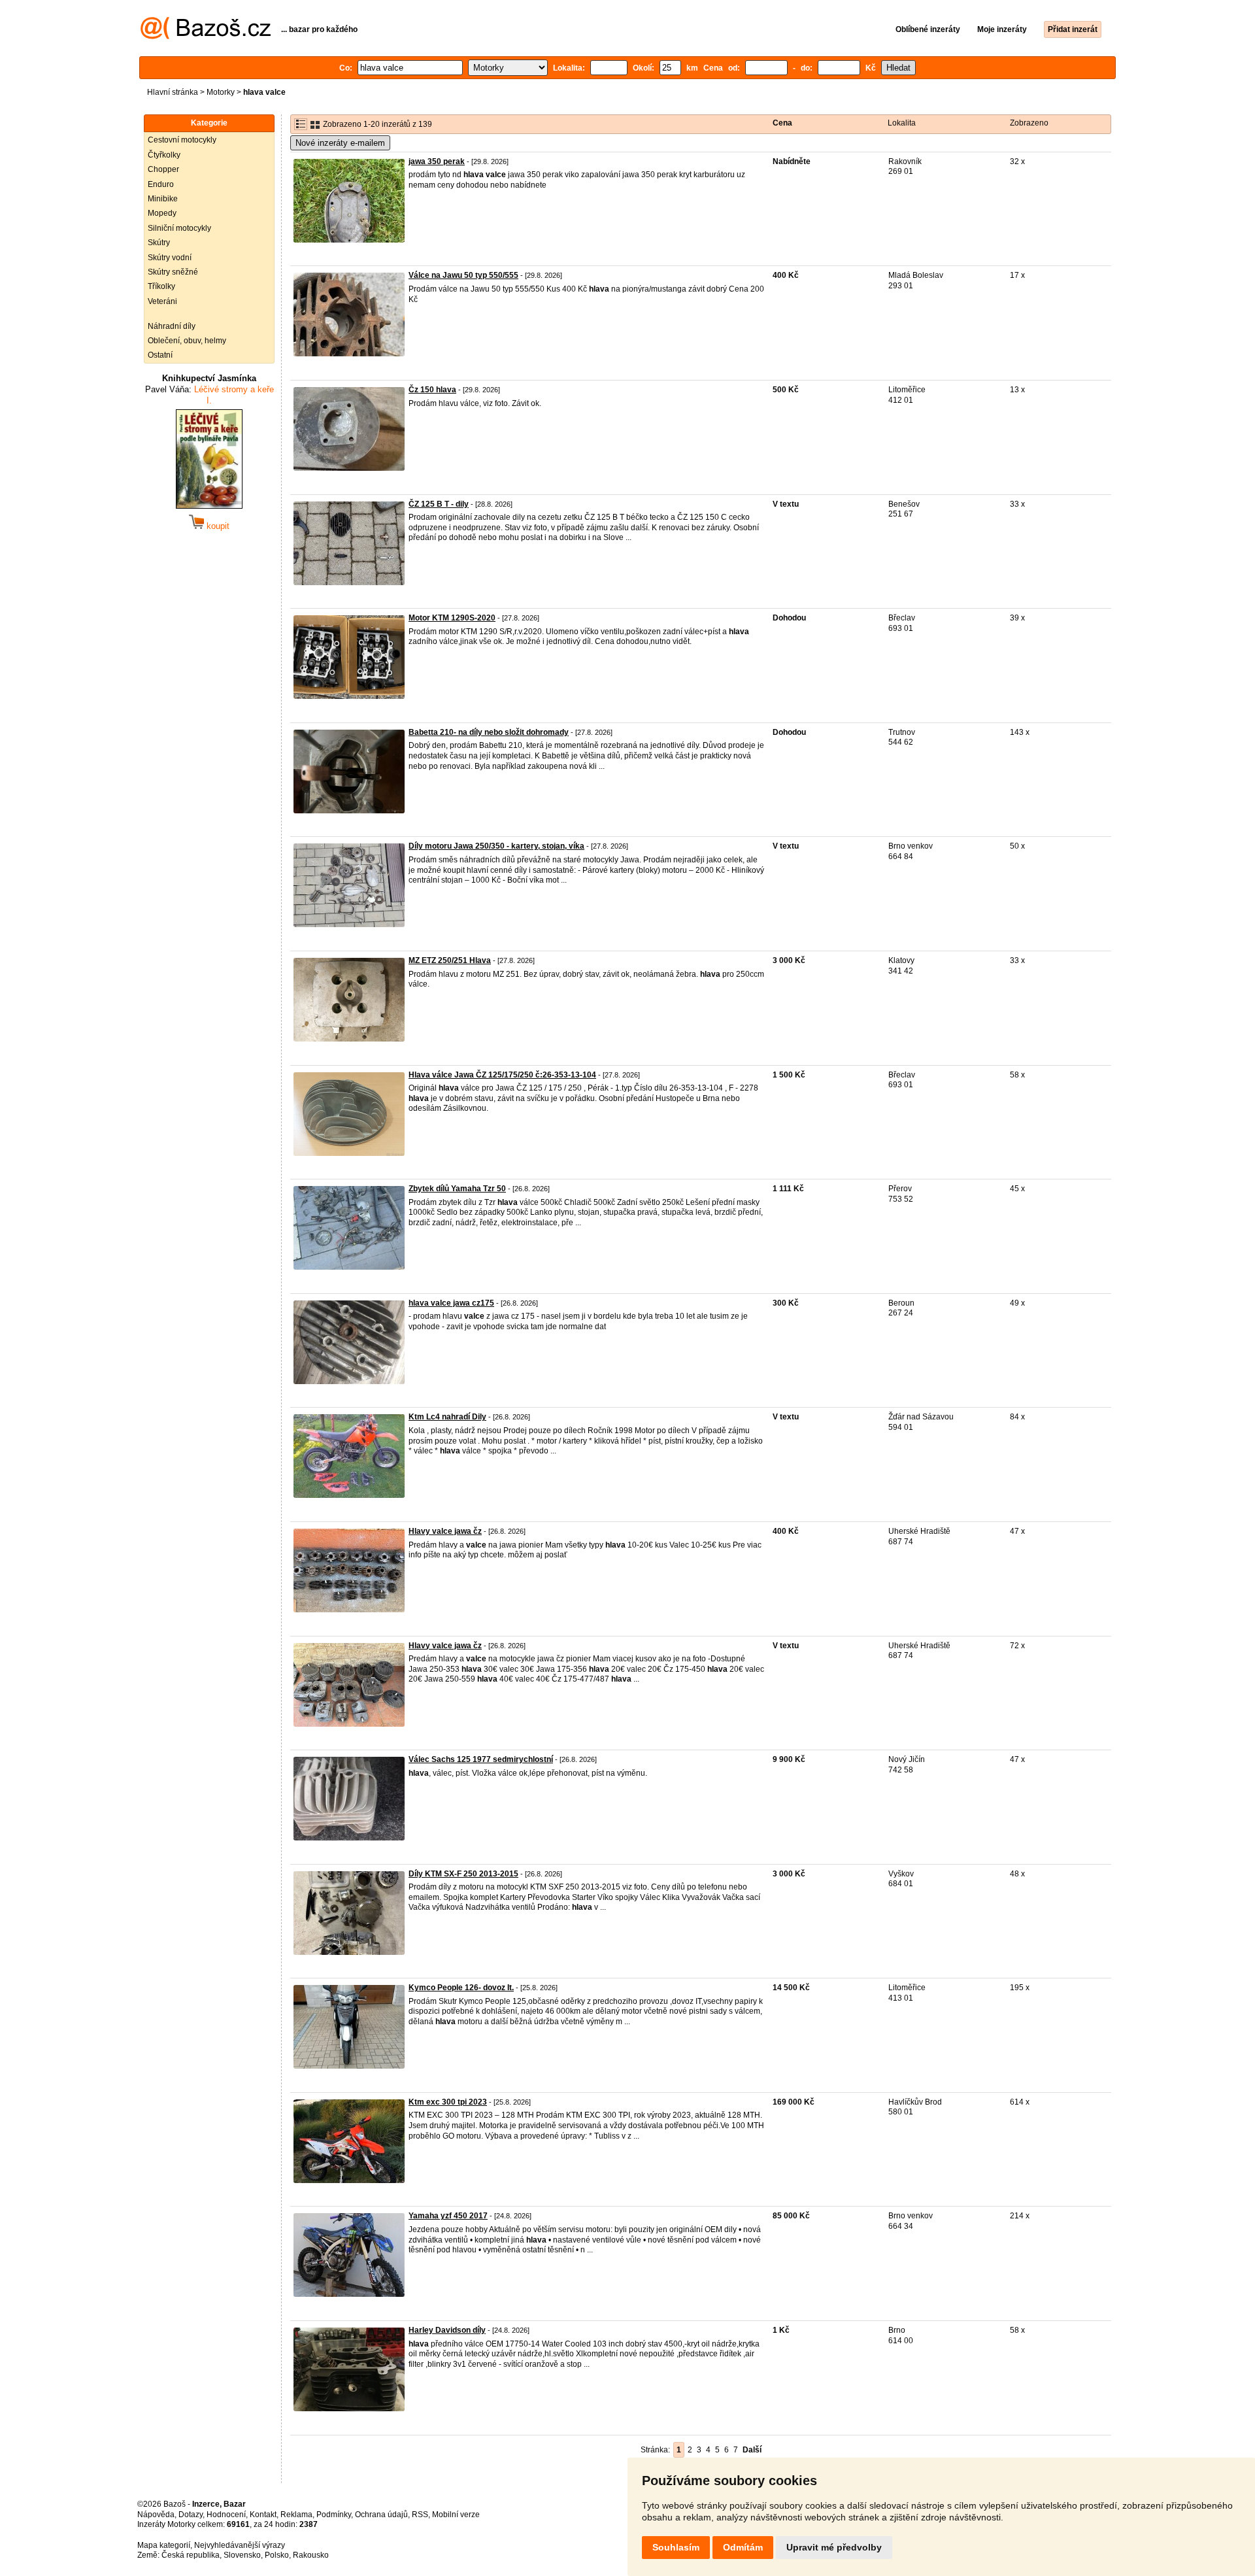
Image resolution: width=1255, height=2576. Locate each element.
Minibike (163, 199)
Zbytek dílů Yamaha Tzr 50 (457, 1189)
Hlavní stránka (173, 92)
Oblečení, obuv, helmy (187, 341)
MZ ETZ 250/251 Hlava (450, 960)
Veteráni (162, 301)
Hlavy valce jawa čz (445, 1531)
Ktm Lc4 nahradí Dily (447, 1417)
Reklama (296, 2515)
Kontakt (263, 2515)
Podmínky (334, 2515)
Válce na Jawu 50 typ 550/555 (463, 275)
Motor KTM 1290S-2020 (452, 618)
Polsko (277, 2555)
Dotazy (191, 2515)
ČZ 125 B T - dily (439, 504)
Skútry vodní (170, 258)
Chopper (163, 169)
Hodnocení (226, 2515)
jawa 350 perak (437, 161)
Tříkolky (161, 286)
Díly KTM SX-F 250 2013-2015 (463, 1874)
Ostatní (160, 355)
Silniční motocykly (179, 228)
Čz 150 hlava (432, 390)
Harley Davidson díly (447, 2330)
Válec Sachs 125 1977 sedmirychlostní (481, 1759)
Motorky (221, 92)
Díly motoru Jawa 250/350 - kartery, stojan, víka (496, 846)
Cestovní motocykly (182, 140)
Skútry (159, 243)
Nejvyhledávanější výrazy (240, 2545)
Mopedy (162, 213)
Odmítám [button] (743, 2547)
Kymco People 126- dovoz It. (461, 1988)
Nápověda (156, 2515)
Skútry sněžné (173, 272)
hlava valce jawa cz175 (451, 1303)
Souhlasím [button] (676, 2547)
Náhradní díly (172, 326)
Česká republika (191, 2555)
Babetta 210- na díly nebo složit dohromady (489, 732)
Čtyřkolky (164, 155)
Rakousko (311, 2555)
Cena (782, 123)
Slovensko (242, 2555)
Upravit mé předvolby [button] (834, 2547)
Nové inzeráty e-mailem (340, 143)
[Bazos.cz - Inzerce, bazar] (206, 37)
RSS (420, 2515)
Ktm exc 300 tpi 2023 (448, 2102)
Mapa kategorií (164, 2545)
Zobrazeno (1029, 123)
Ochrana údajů (381, 2515)
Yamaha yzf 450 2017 (448, 2216)
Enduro (161, 184)
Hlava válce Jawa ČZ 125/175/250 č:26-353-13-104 (502, 1075)
